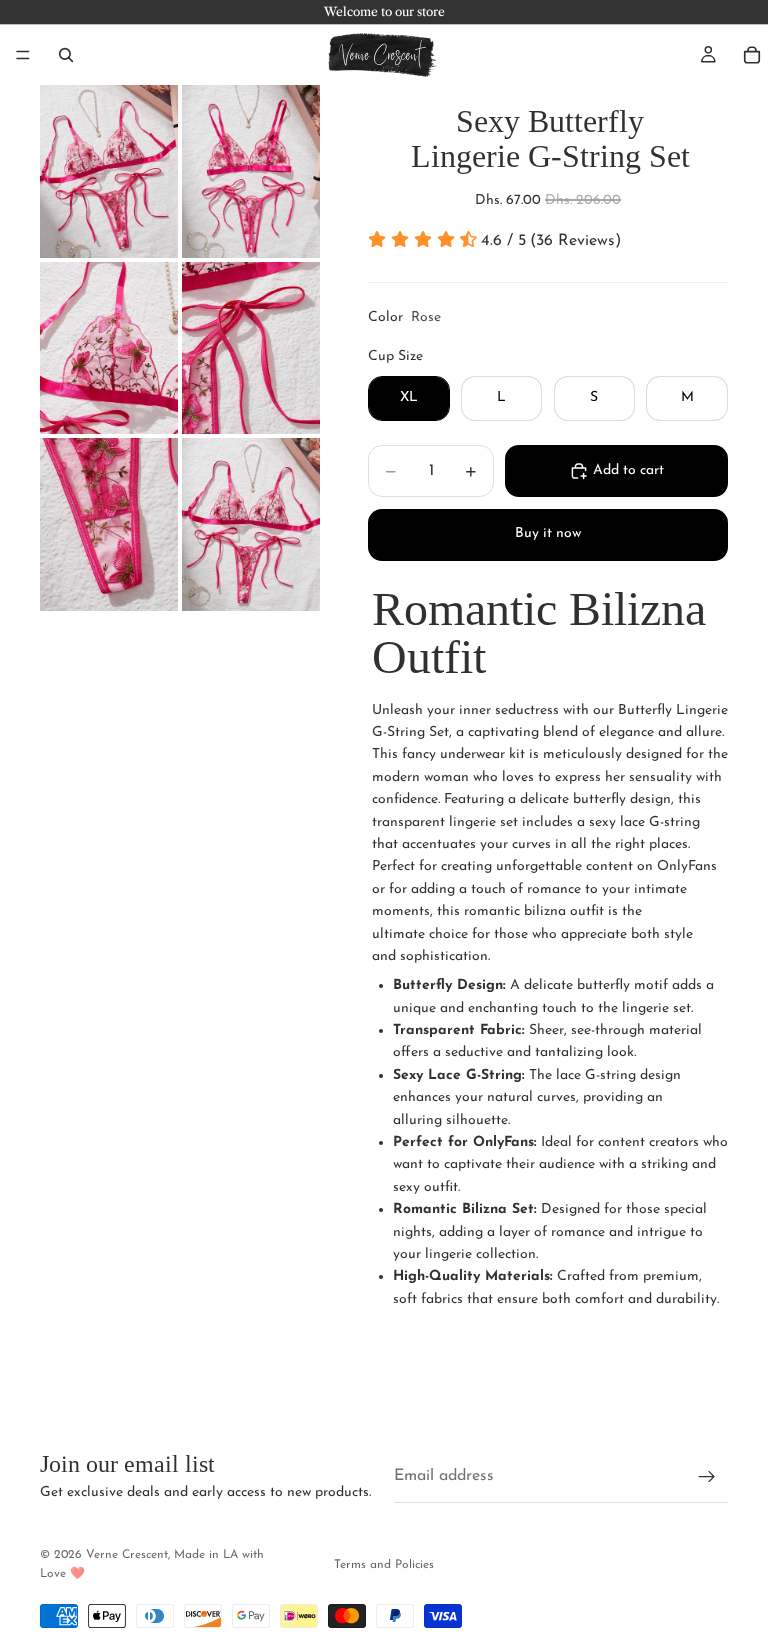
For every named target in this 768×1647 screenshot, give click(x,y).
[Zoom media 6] (251, 524)
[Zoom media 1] (109, 171)
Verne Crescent (127, 1555)
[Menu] (23, 55)
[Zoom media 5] (109, 524)
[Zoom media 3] (109, 348)
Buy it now (548, 533)
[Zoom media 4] (251, 348)
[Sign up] (707, 1477)
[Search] (66, 55)
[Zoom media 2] (251, 171)
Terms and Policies (384, 1565)
